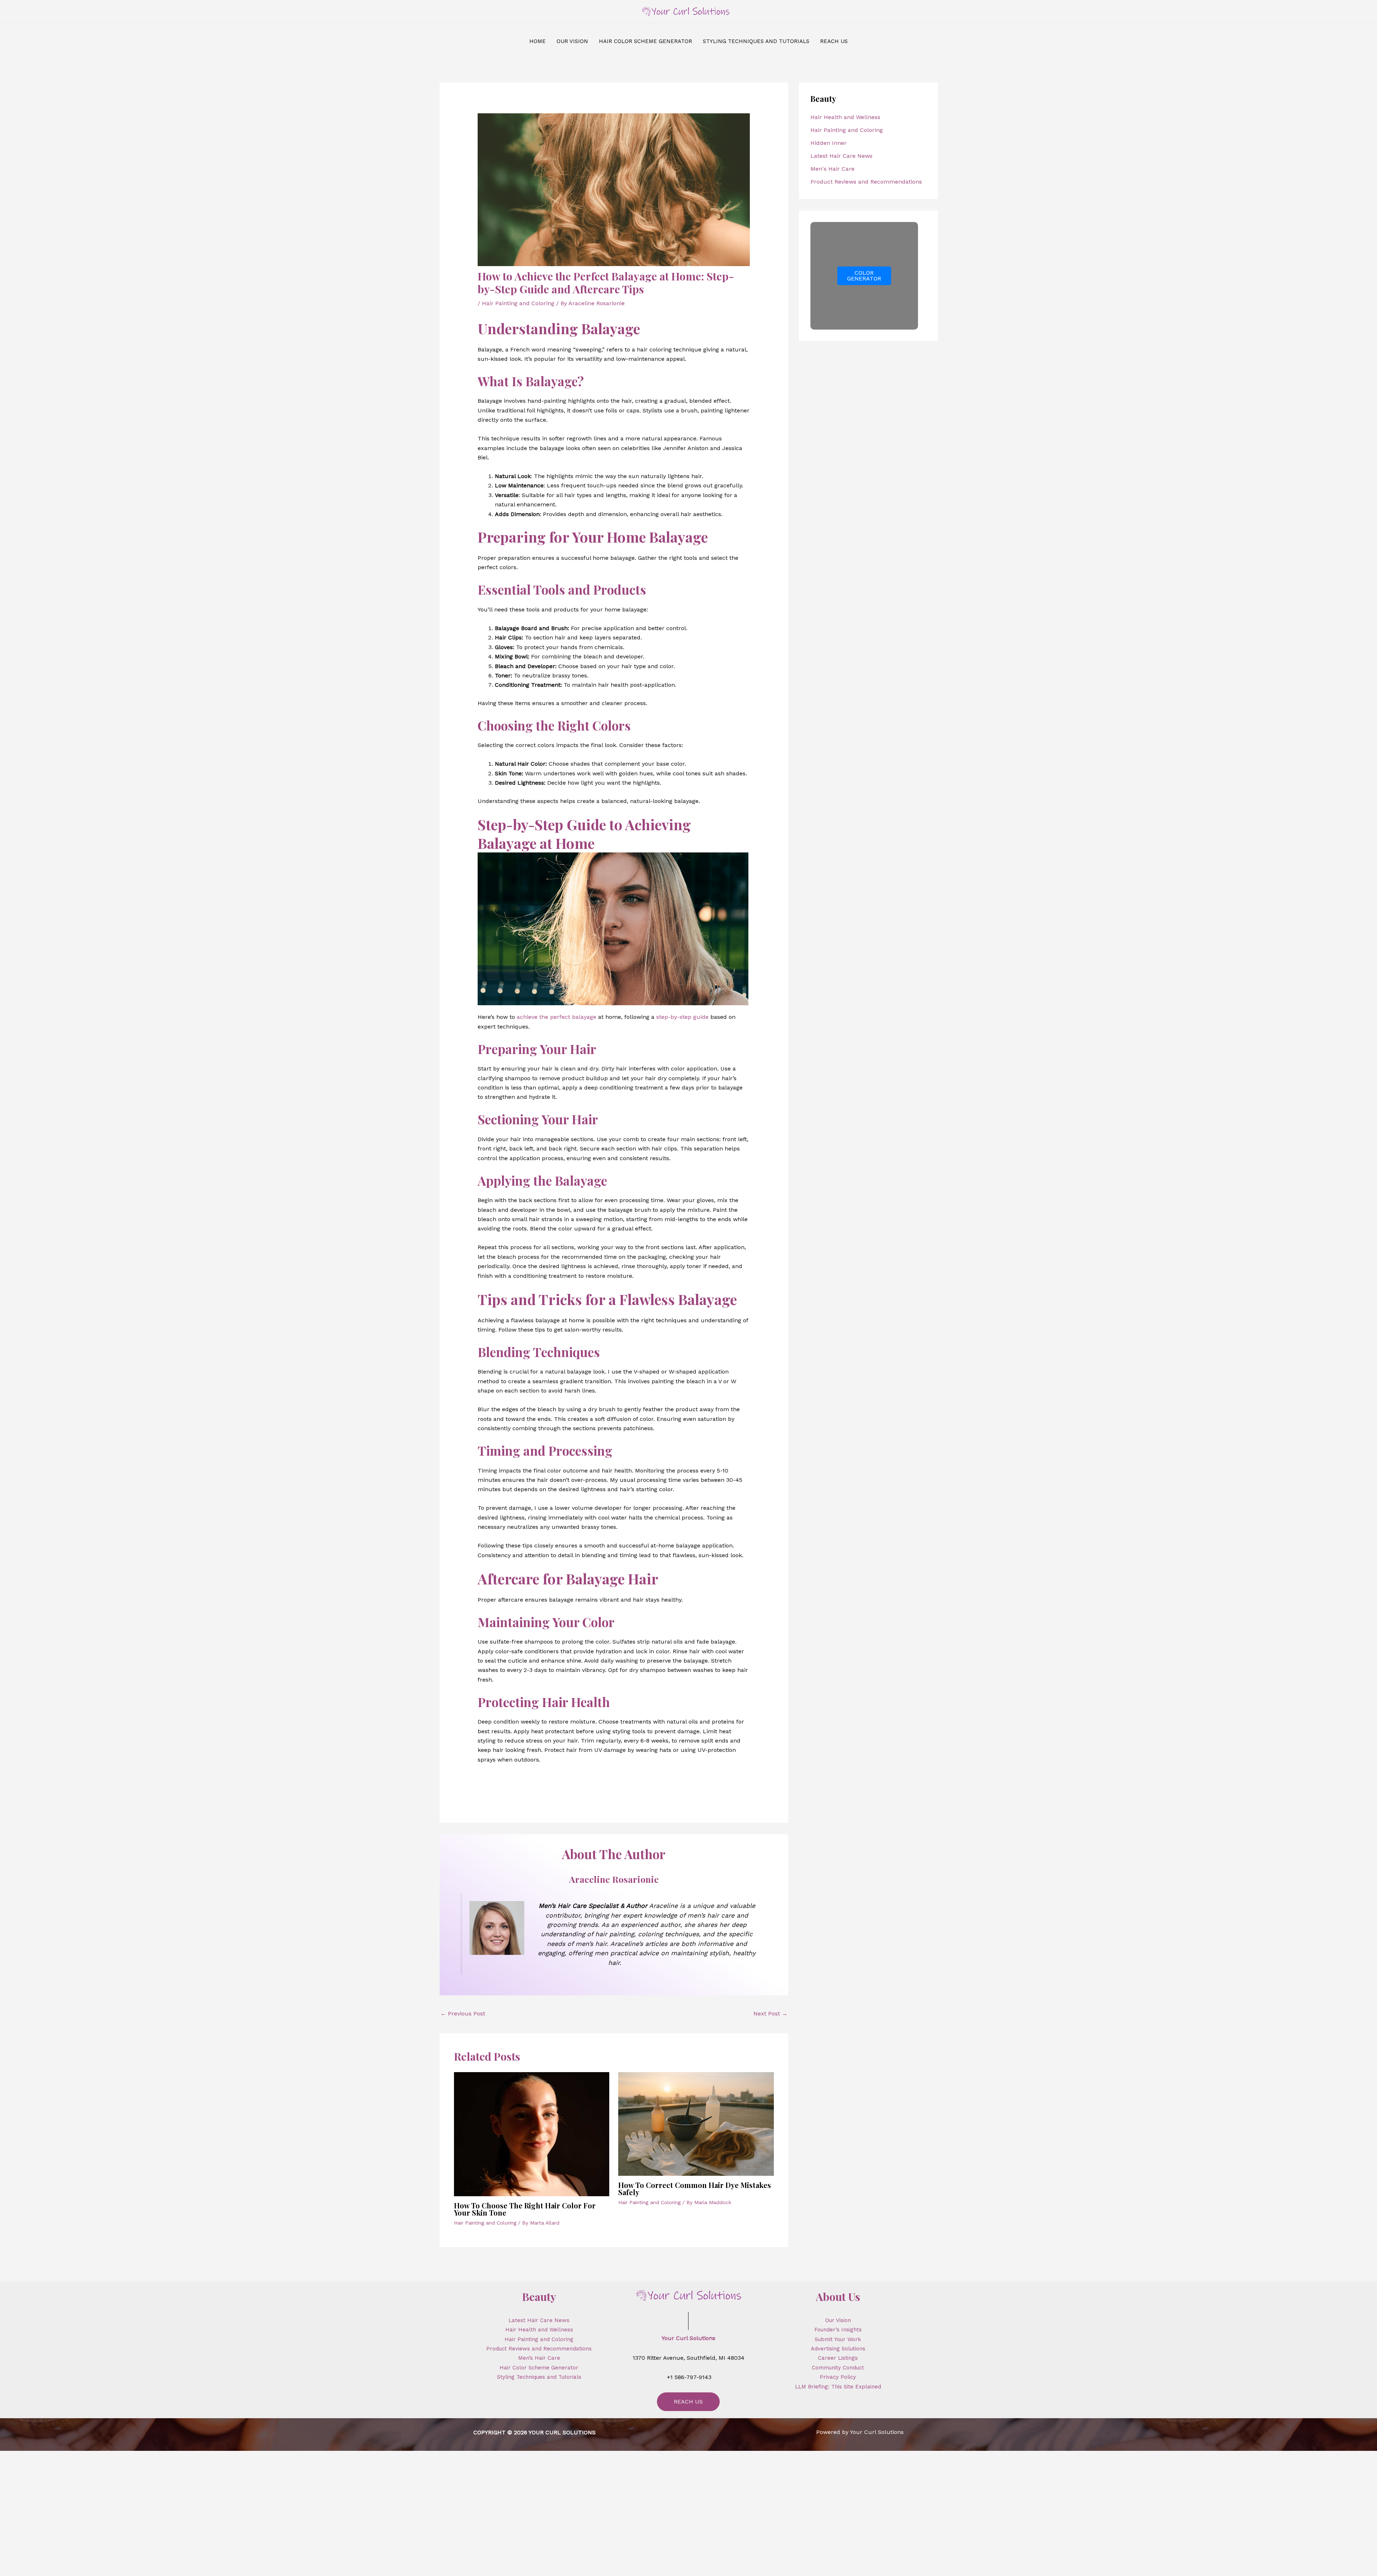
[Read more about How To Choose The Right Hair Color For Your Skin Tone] (532, 2134)
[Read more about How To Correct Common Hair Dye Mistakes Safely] (696, 2123)
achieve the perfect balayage (557, 1017)
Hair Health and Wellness (845, 117)
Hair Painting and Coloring (518, 303)
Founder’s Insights (838, 2330)
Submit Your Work (838, 2339)
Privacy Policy (838, 2377)
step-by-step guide (682, 1017)
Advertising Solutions (838, 2349)
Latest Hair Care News (841, 156)
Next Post (770, 2013)
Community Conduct (838, 2368)
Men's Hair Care (832, 169)
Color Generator (864, 276)
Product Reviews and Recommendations (866, 182)
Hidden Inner (829, 143)
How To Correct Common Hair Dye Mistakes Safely (695, 2189)
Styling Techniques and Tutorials (539, 2377)
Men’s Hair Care (539, 2358)
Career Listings (838, 2358)
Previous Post (463, 2013)
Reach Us (688, 2402)
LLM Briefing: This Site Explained (838, 2387)
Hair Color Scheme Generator (539, 2368)
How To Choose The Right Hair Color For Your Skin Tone (525, 2209)
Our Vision (838, 2320)
